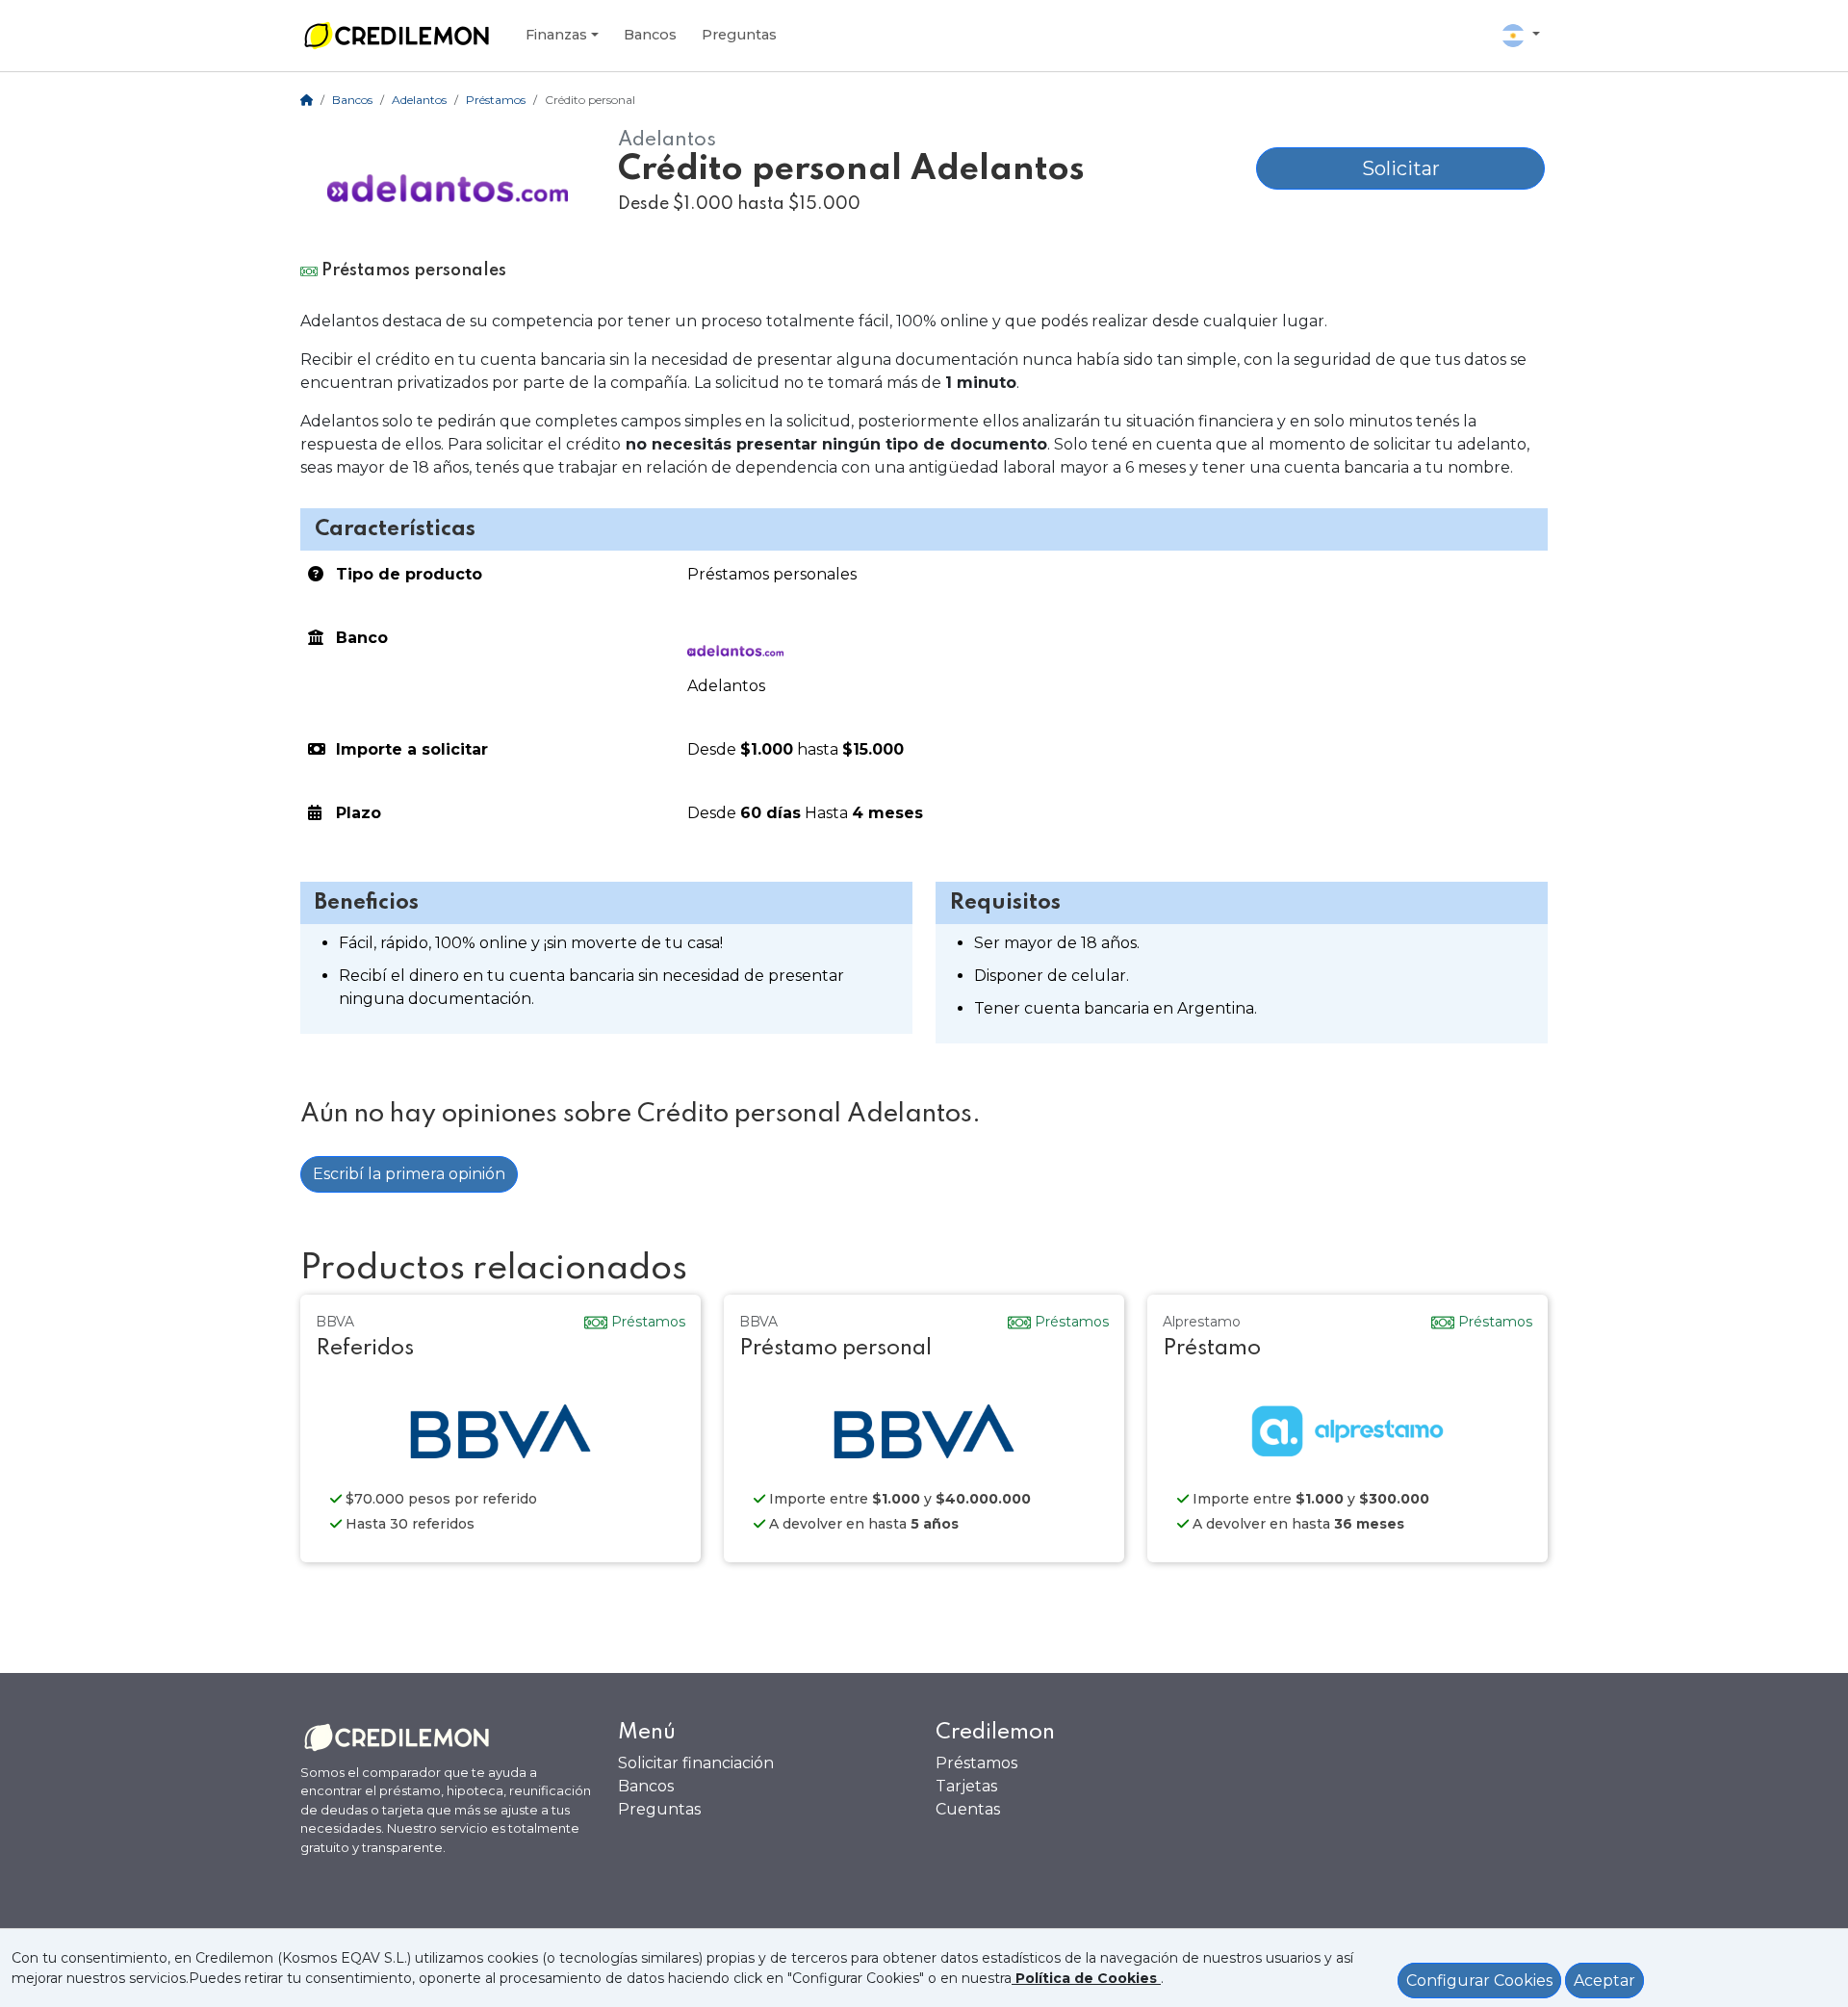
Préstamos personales (772, 574)
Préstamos (496, 100)
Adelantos (419, 100)
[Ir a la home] (397, 36)
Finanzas (556, 35)
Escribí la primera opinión (409, 1174)
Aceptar (1604, 1981)
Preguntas (739, 35)
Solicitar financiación (696, 1763)
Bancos (650, 35)
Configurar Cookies (1479, 1981)
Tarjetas (966, 1786)
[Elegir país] (1521, 36)
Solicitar (1401, 168)
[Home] (307, 100)
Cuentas (968, 1809)
